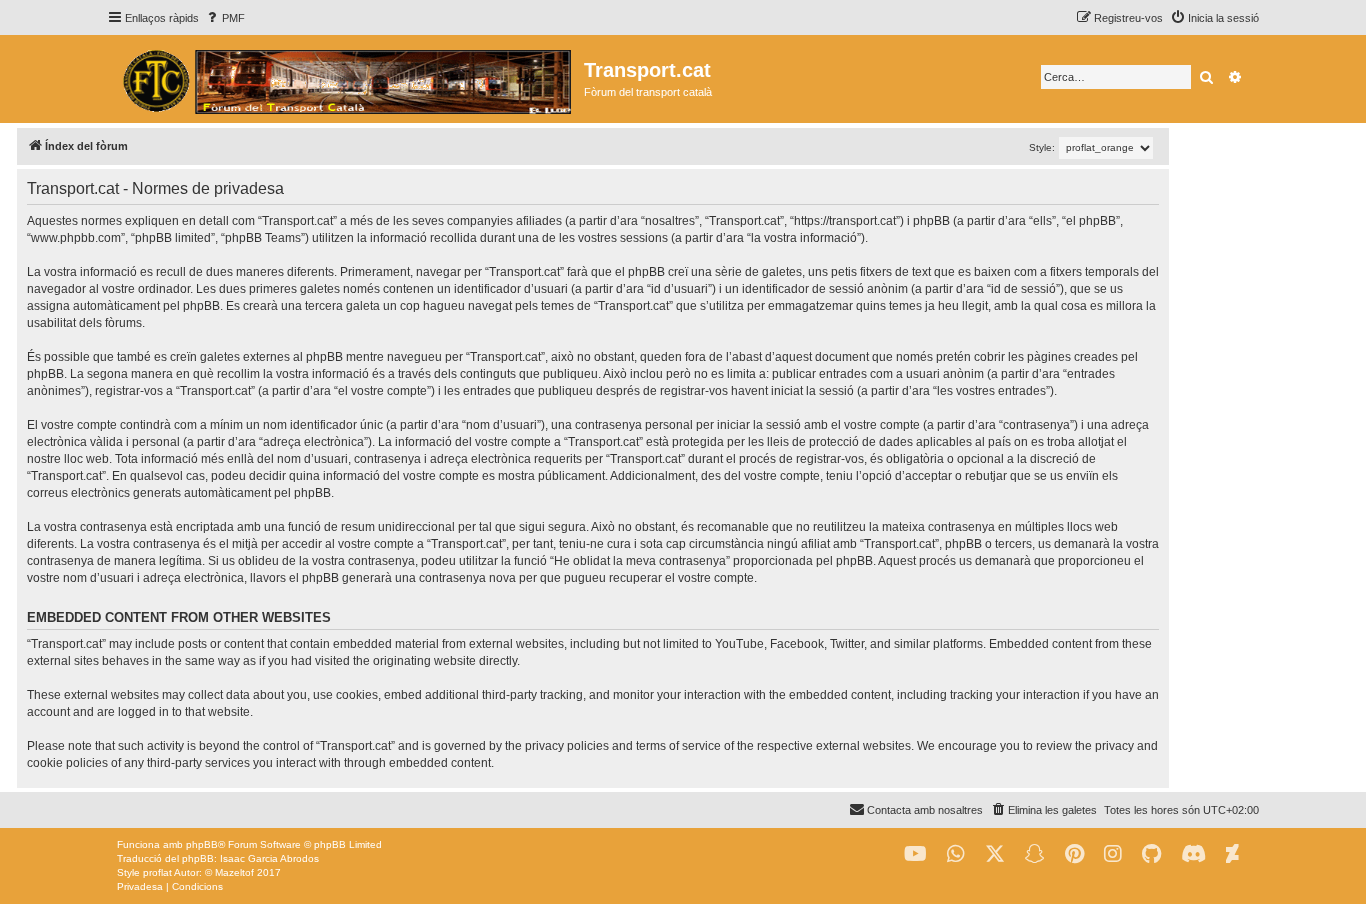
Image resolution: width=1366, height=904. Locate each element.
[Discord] (1193, 854)
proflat (157, 872)
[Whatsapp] (956, 854)
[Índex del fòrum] (345, 79)
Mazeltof (234, 872)
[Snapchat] (1035, 854)
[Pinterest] (1074, 854)
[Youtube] (915, 854)
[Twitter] (995, 854)
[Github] (1151, 854)
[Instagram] (1113, 854)
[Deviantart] (1232, 854)
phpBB (202, 844)
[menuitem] (224, 18)
